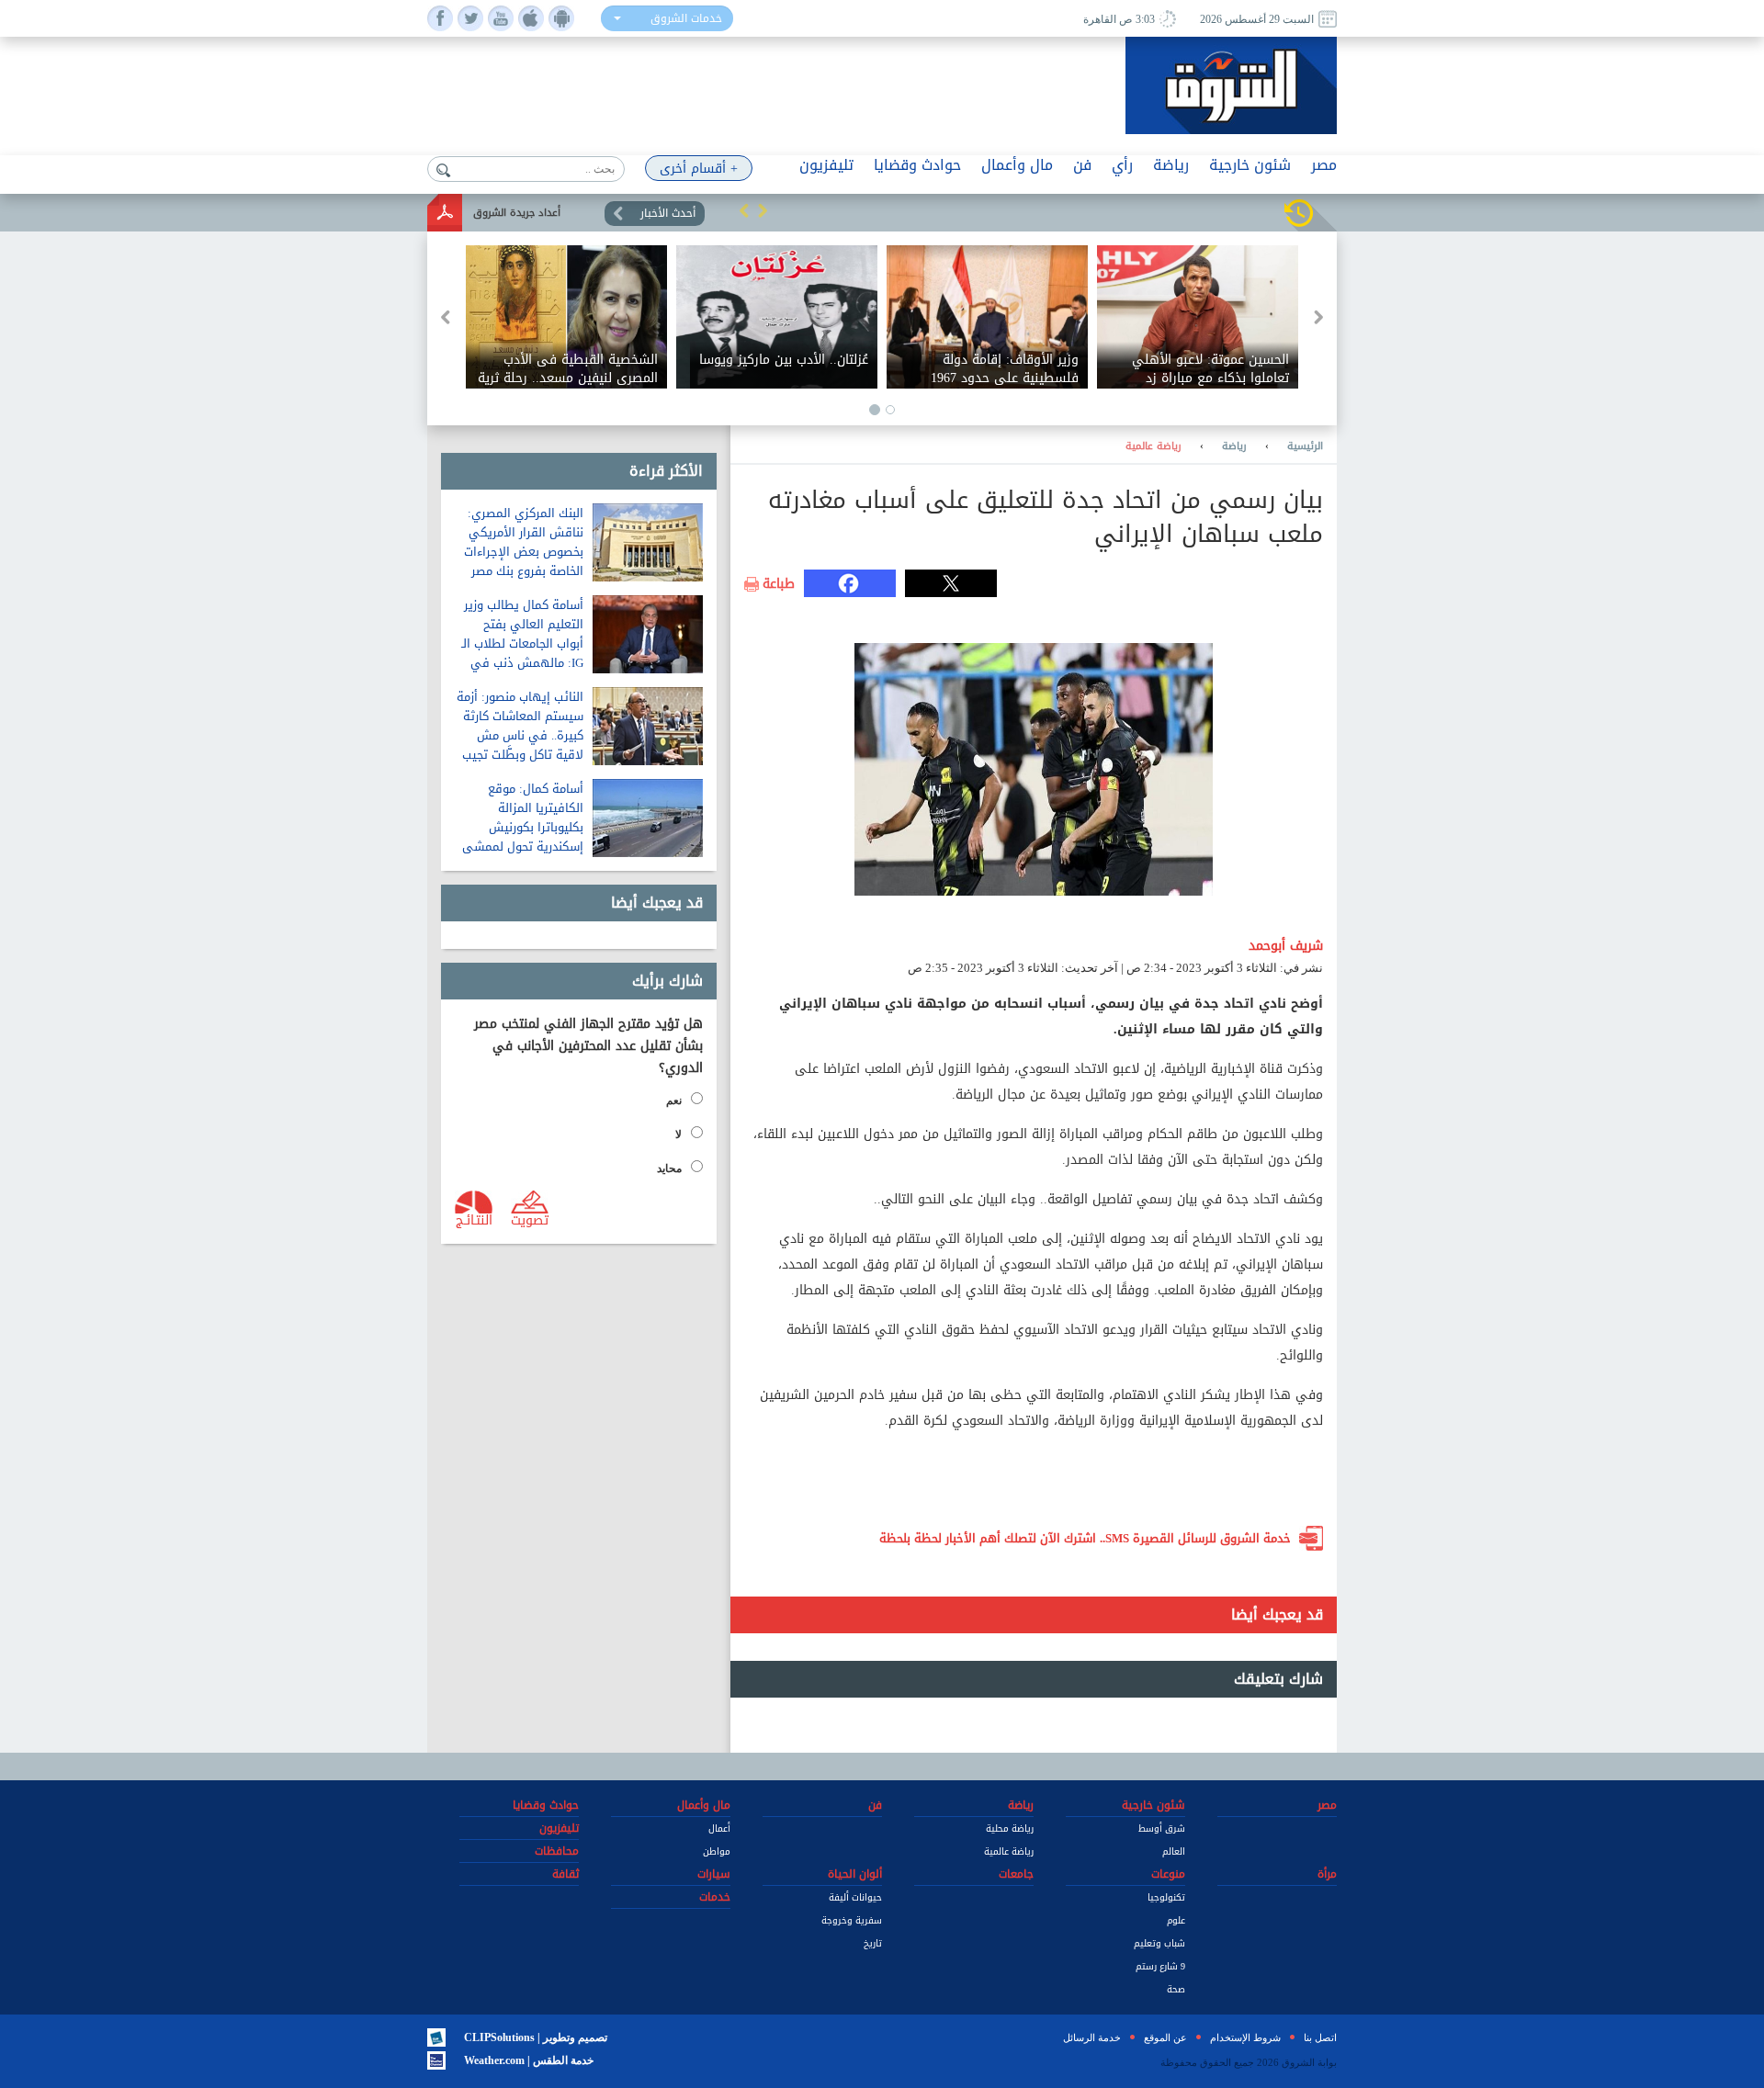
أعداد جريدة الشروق (517, 213)
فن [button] (1082, 165)
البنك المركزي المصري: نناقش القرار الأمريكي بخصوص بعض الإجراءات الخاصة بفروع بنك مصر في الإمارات (524, 552)
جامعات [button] (1016, 1874)
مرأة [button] (1327, 1874)
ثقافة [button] (565, 1874)
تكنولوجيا (1166, 1897)
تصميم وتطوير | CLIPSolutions (536, 2037)
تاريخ (873, 1943)
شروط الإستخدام (1245, 2037)
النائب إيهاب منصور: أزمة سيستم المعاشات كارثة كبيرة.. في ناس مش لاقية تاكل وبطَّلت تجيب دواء (520, 735)
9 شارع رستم (1160, 1966)
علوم (1176, 1920)
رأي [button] (1122, 165)
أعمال (719, 1828)
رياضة (1234, 446)
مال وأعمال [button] (1017, 165)
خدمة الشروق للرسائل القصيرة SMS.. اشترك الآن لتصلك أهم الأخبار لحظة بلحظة (1085, 1538)
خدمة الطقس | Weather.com (529, 2060)
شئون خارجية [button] (1250, 165)
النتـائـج (474, 1219)
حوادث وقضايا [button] (917, 165)
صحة (1176, 1989)
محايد (669, 1168)
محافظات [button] (557, 1851)
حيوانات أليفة (855, 1897)
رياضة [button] (1171, 165)
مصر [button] (1324, 165)
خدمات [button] (715, 1897)
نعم (674, 1100)
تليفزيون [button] (826, 165)
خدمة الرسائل (1092, 2037)
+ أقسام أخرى (699, 169)
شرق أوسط (1162, 1828)
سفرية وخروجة (852, 1920)
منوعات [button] (1168, 1874)
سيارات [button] (714, 1874)
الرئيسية (1305, 446)
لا (678, 1134)
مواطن (717, 1851)
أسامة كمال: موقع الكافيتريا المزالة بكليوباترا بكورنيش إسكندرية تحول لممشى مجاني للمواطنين (523, 827)
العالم (1174, 1851)
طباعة (779, 584)
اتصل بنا (1320, 2037)
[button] (744, 210)
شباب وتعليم (1159, 1943)
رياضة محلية (1010, 1828)
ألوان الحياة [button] (855, 1874)
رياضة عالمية (1153, 446)
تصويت (530, 1219)
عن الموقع (1165, 2037)
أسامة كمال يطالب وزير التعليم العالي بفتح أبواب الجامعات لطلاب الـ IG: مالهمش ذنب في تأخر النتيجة (522, 643)
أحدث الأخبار (668, 213)
